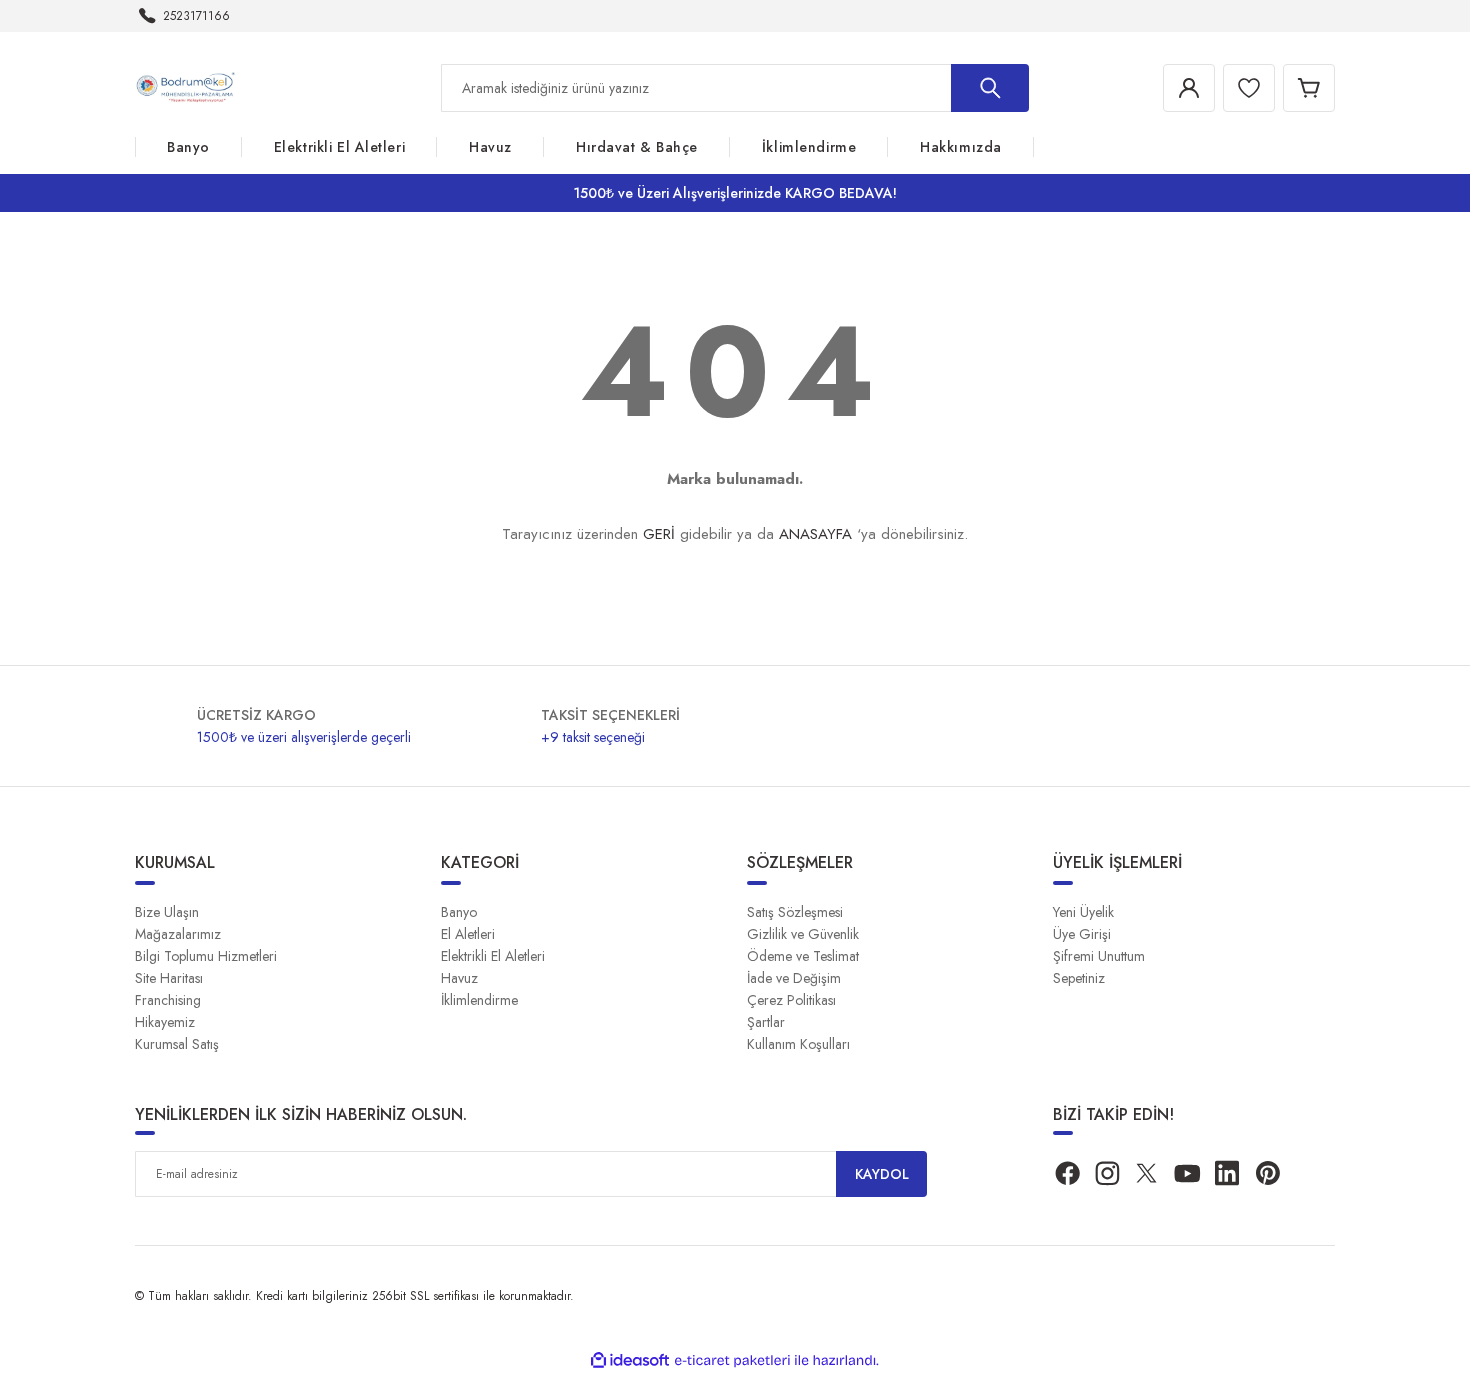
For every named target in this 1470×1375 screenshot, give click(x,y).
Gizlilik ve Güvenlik (803, 934)
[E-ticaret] (732, 1361)
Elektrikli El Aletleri (493, 956)
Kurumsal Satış (177, 1044)
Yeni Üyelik (1083, 912)
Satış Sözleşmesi (795, 912)
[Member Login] (1189, 88)
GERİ (659, 534)
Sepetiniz (1079, 978)
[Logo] (188, 87)
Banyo (459, 912)
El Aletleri (468, 934)
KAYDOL (882, 1174)
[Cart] (1309, 88)
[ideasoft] (630, 1360)
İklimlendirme (479, 1000)
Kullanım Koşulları (798, 1044)
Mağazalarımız (178, 934)
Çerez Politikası (791, 1000)
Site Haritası (169, 978)
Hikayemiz (165, 1022)
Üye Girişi (1082, 934)
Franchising (168, 1000)
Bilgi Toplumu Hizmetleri (206, 956)
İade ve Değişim (794, 978)
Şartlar (766, 1022)
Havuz (459, 978)
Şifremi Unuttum (1099, 956)
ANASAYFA (815, 534)
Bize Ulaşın (167, 912)
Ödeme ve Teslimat (803, 956)
